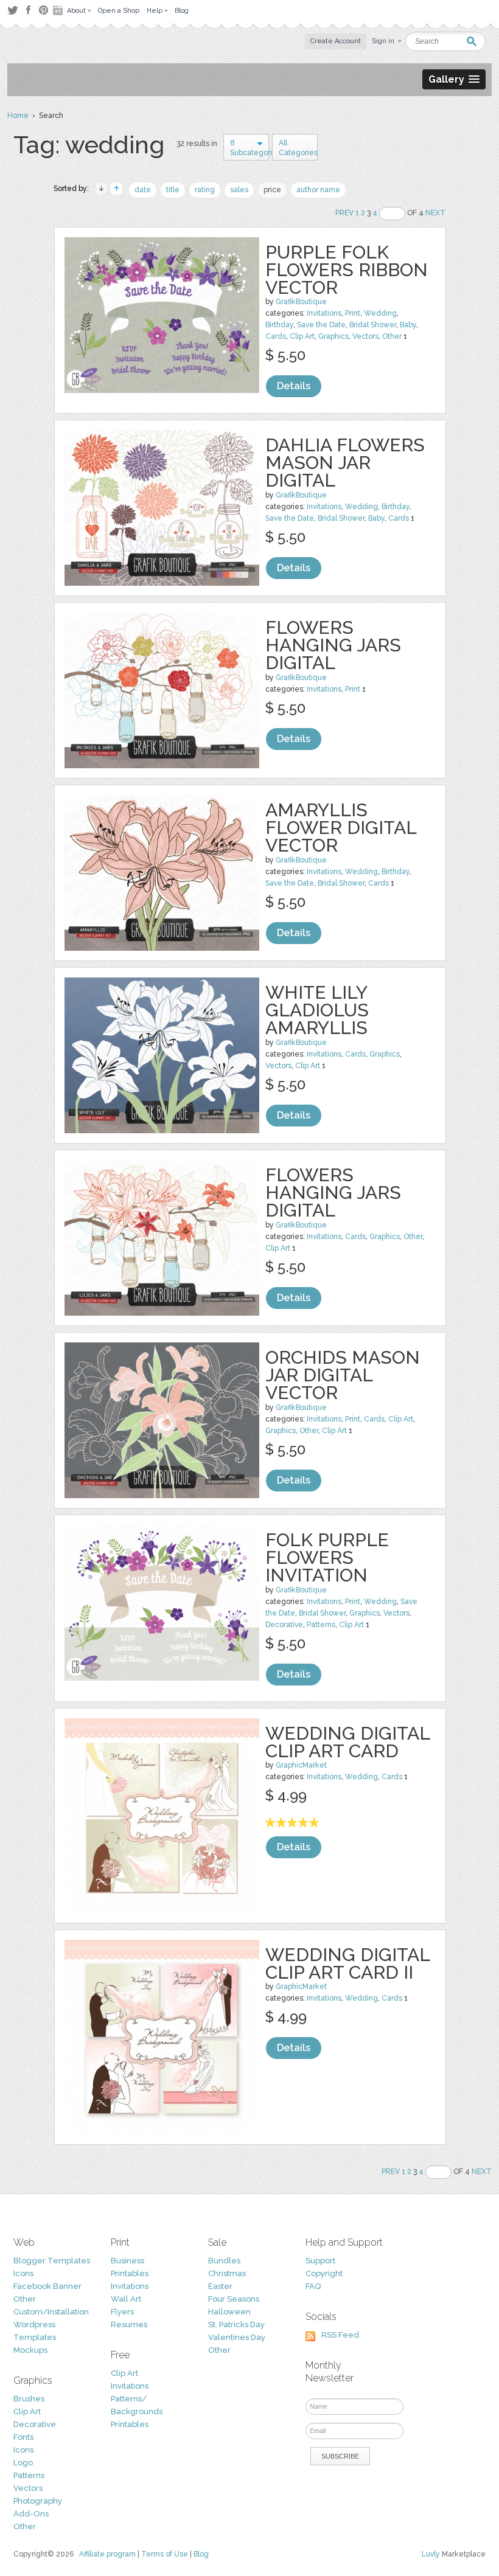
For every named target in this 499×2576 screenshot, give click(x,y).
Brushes (29, 2399)
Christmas (227, 2273)
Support (320, 2261)
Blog (201, 2554)
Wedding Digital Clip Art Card (347, 1742)
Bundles (224, 2261)
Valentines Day (237, 2337)
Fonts (23, 2437)
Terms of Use (165, 2554)
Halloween (229, 2312)
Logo (23, 2463)
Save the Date (321, 325)
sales (239, 190)
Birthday (279, 325)
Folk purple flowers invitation (327, 1557)
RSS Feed (340, 2335)
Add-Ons (31, 2514)
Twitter (12, 10)
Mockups (30, 2350)
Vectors (365, 336)
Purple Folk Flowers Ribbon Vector (347, 270)
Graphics (333, 336)
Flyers (122, 2312)
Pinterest (44, 10)
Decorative (284, 1625)
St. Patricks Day (236, 2324)
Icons (23, 2273)
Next (435, 213)
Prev (344, 213)
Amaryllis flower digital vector (341, 828)
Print (353, 313)
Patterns (321, 1625)
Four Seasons (234, 2299)
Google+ (59, 10)
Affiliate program (107, 2554)
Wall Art (126, 2299)
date (143, 190)
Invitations (324, 313)
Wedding (380, 313)
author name (318, 190)
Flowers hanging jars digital (333, 645)
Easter (220, 2286)
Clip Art (302, 336)
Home (18, 116)
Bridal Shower (373, 325)
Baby (408, 325)
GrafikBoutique (301, 302)
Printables (130, 2273)
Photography (38, 2501)
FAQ (313, 2286)
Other (392, 336)
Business (127, 2261)
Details (294, 386)
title (173, 190)
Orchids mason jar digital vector (343, 1375)
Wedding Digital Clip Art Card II (347, 1963)
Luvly (431, 2554)
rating (205, 190)
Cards (276, 336)
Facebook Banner (47, 2286)
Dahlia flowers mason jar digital (345, 463)
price (272, 190)
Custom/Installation (51, 2312)
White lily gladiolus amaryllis (317, 1010)
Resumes (129, 2324)
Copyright (324, 2273)
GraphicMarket (301, 1765)
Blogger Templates (52, 2261)
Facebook (28, 10)
